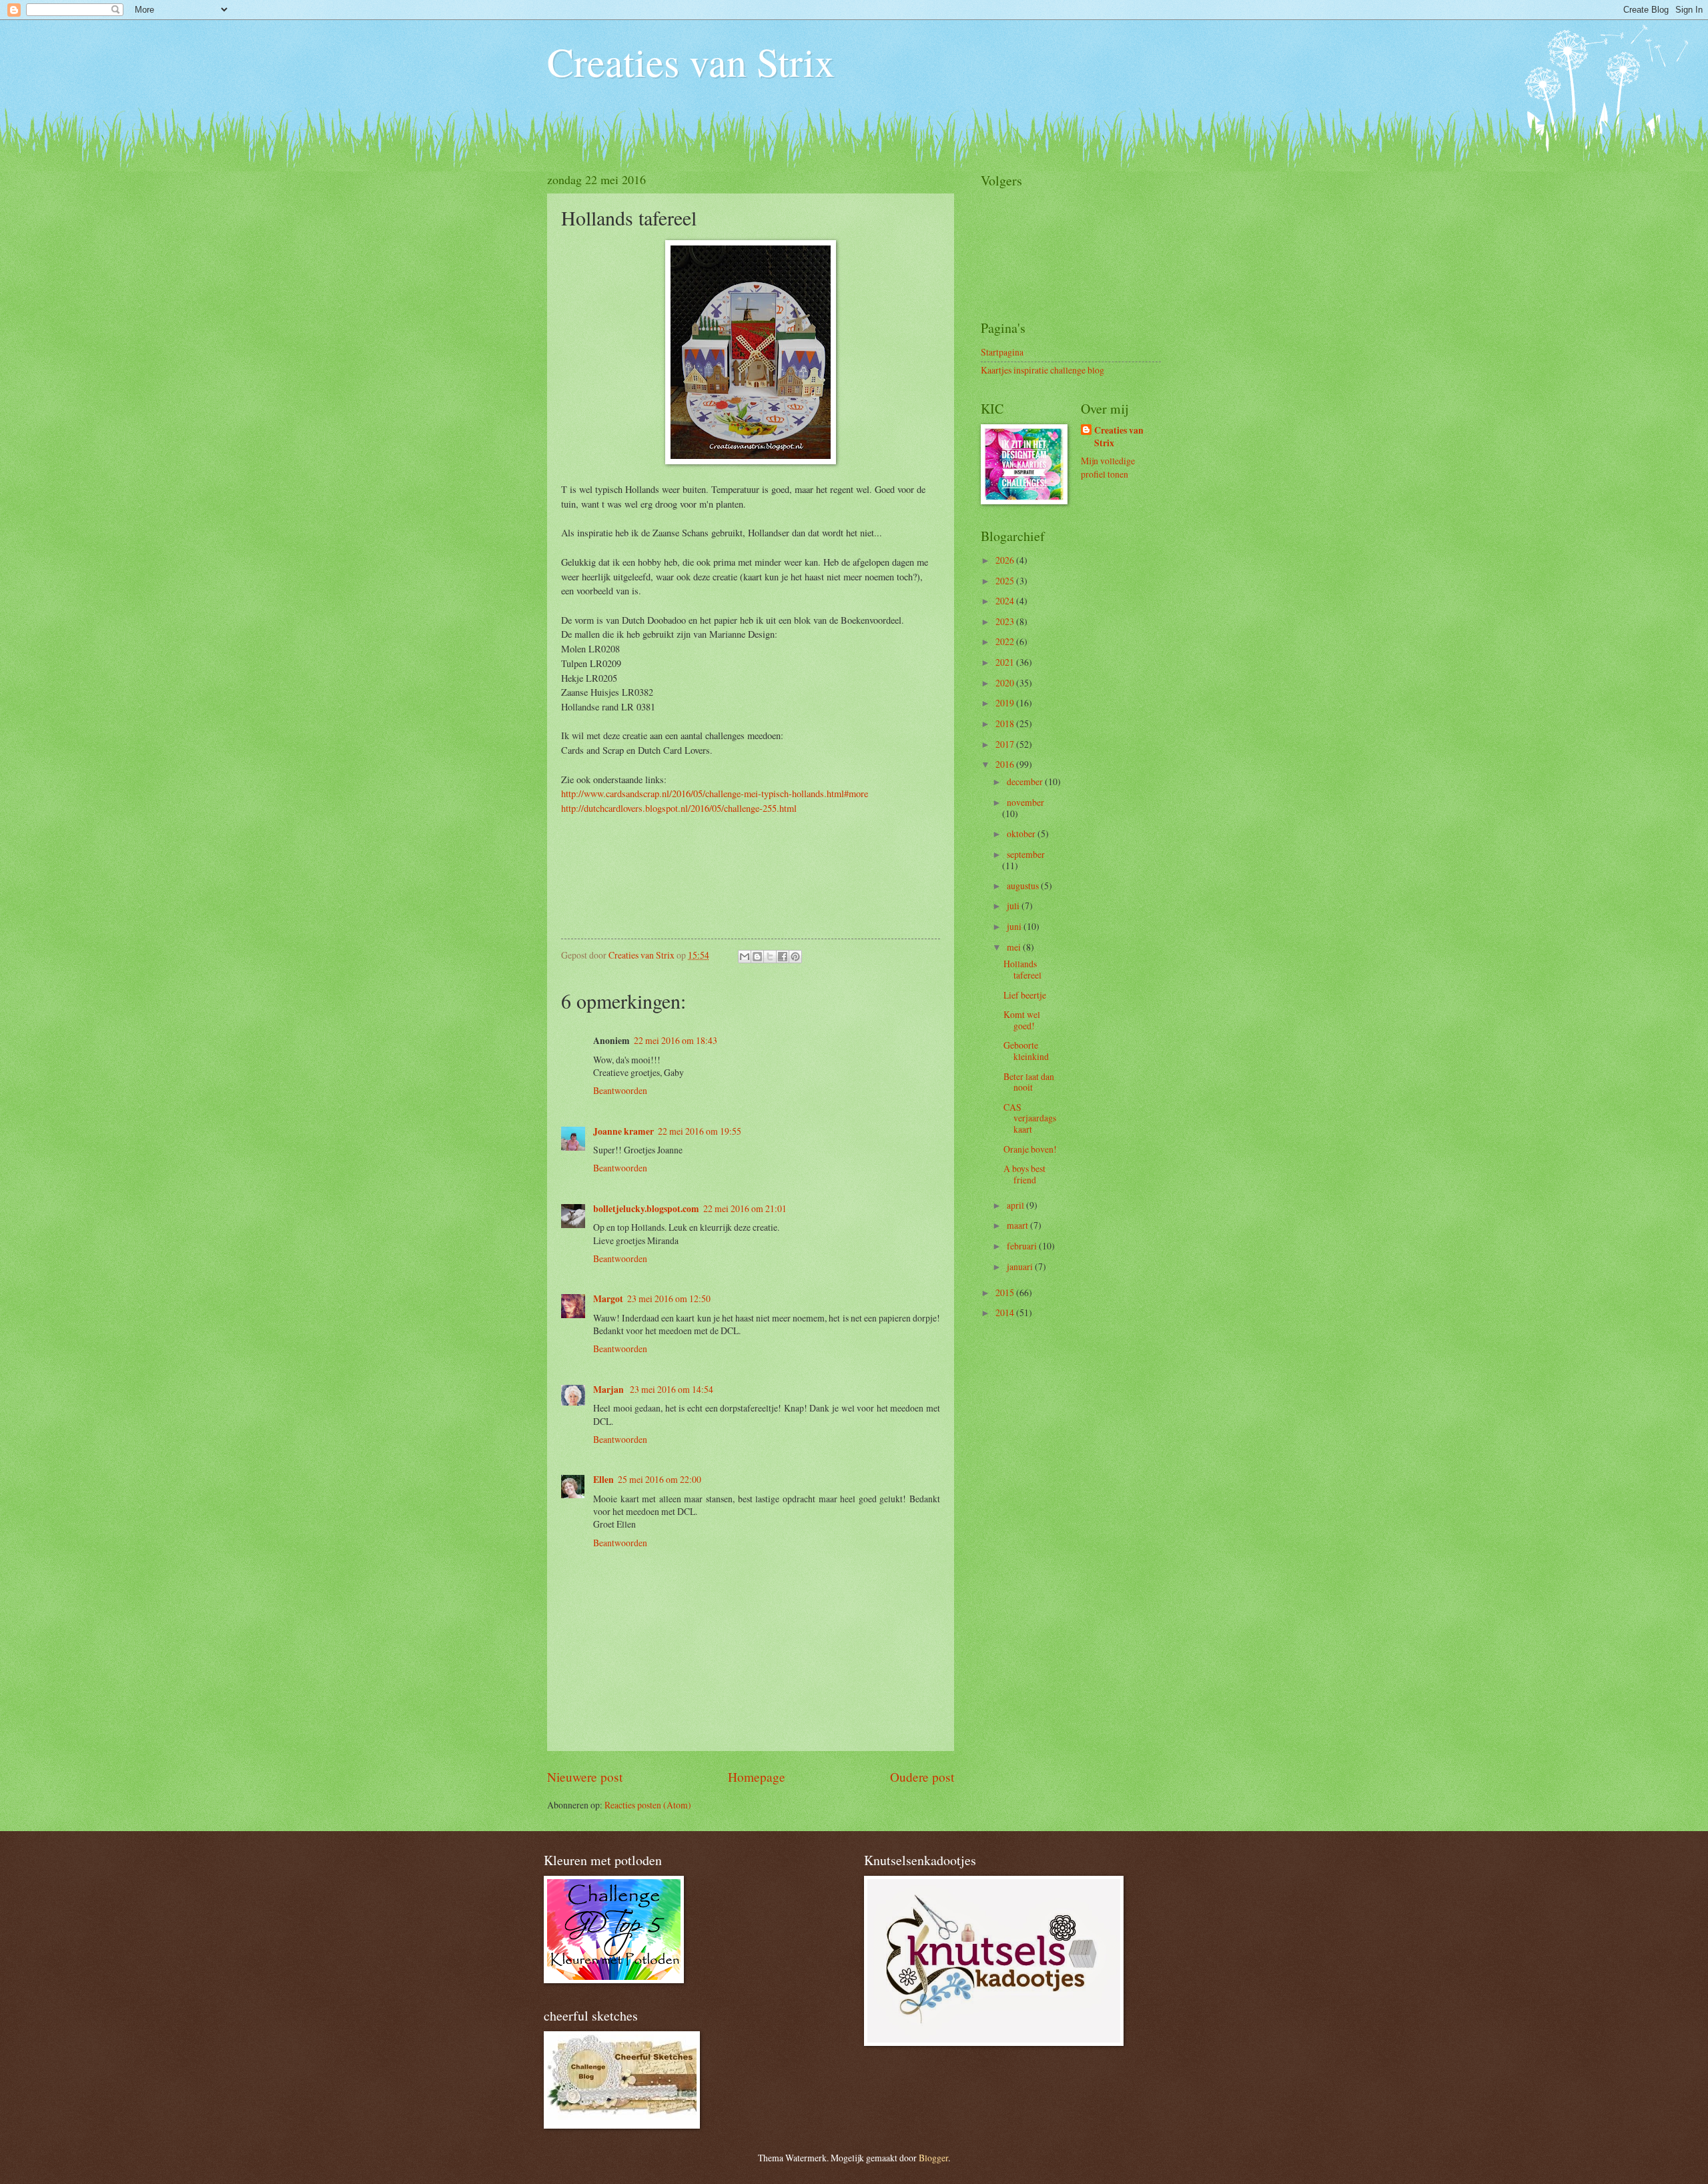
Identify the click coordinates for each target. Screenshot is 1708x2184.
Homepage (757, 1777)
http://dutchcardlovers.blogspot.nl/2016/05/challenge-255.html (679, 808)
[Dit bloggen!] (757, 957)
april (1016, 1205)
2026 (1006, 560)
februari (1023, 1246)
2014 (1006, 1312)
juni (1015, 926)
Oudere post (922, 1777)
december (1026, 781)
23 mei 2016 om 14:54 (672, 1389)
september (1026, 854)
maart (1018, 1225)
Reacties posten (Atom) (648, 1805)
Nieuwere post (585, 1777)
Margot (608, 1299)
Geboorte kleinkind (1026, 1051)
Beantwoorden (620, 1090)
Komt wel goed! (1022, 1020)
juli (1014, 906)
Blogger (933, 2158)
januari (1021, 1266)
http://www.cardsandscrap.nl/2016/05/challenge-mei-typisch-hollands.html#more (715, 793)
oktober (1022, 834)
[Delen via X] (770, 957)
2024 (1006, 601)
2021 (1006, 662)
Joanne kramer (623, 1131)
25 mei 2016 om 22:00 (660, 1479)
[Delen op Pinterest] (795, 957)
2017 (1006, 744)
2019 (1006, 703)
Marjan (609, 1390)
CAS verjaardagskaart (1030, 1118)
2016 (1006, 764)
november (1025, 802)
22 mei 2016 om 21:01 (745, 1208)
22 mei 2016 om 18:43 (676, 1040)
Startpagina (1002, 352)
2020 (1006, 683)
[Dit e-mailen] (745, 957)
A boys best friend (1024, 1174)
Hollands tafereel (1022, 969)
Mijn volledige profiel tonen (1108, 467)
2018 (1006, 723)
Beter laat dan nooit (1029, 1082)
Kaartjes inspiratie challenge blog (1042, 370)
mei (1015, 947)
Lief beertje (1025, 995)
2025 (1006, 581)
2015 (1006, 1292)
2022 (1006, 641)
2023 (1006, 621)
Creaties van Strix (691, 61)
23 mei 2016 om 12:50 (669, 1298)
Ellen (603, 1480)
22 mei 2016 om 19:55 (700, 1131)
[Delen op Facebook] (783, 957)
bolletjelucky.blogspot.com (646, 1209)
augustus (1024, 886)
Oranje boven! (1030, 1149)
